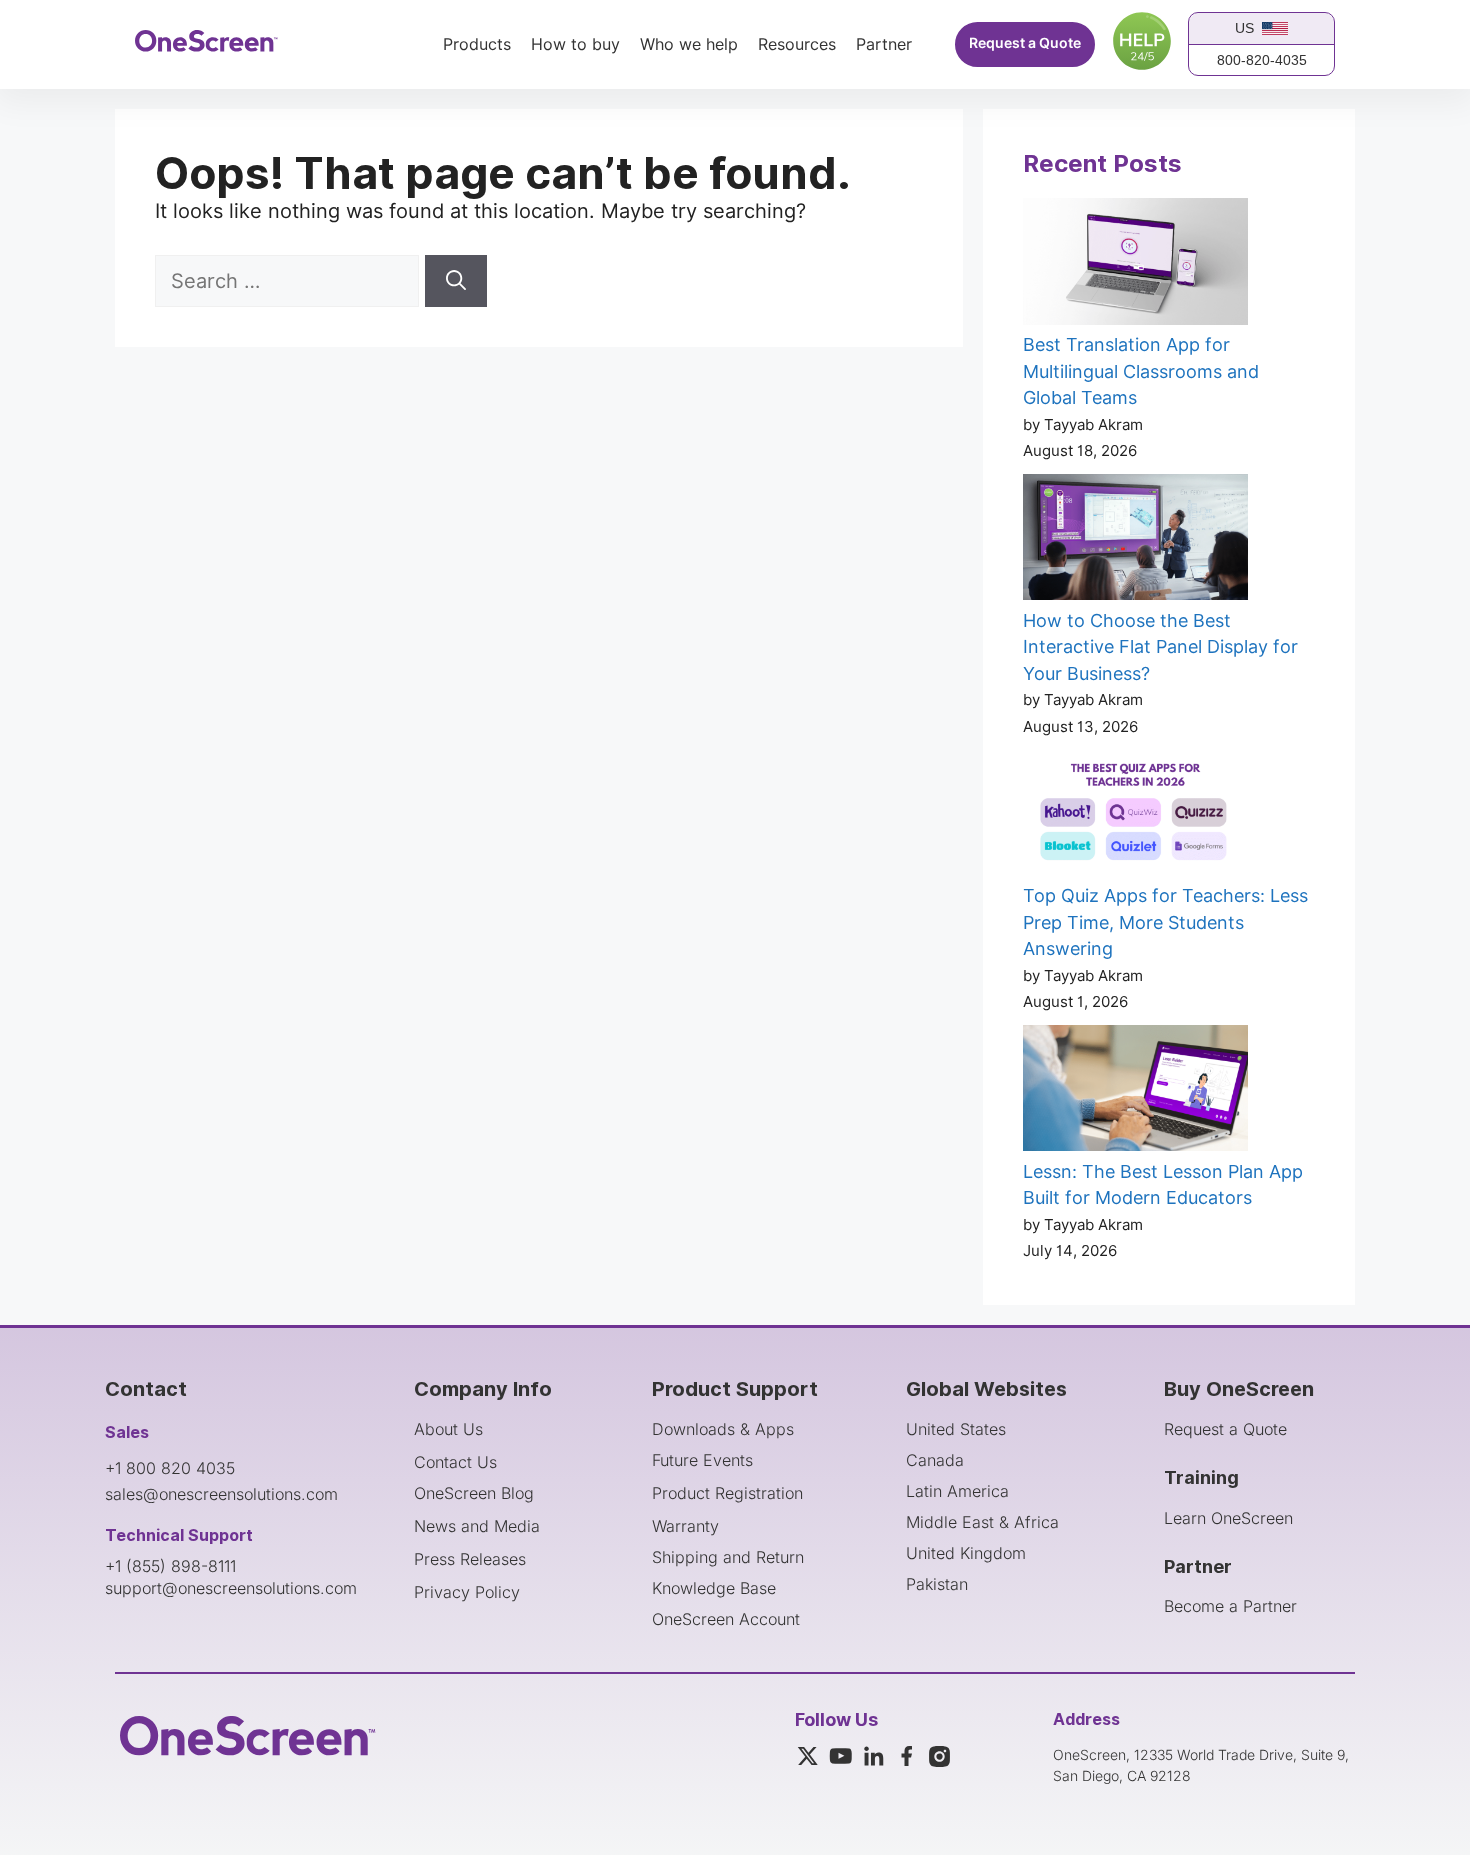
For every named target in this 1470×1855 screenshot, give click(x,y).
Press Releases (470, 1559)
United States (956, 1429)
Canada (935, 1460)
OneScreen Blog (474, 1493)
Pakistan (937, 1584)
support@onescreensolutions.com (231, 1588)
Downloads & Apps (723, 1429)
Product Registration (727, 1493)
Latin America (957, 1491)
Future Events (702, 1460)
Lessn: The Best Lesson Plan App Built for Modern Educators (1163, 1185)
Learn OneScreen (1228, 1518)
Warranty (685, 1526)
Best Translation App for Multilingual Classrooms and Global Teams (1141, 371)
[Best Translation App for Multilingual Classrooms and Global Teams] (1135, 265)
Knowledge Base (714, 1588)
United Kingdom (966, 1553)
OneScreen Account (726, 1619)
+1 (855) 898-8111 (170, 1566)
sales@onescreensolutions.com (221, 1494)
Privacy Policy (467, 1592)
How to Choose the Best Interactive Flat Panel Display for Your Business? (1160, 647)
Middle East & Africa (982, 1522)
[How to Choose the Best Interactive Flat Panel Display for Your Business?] (1135, 541)
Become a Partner (1230, 1606)
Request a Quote (1025, 43)
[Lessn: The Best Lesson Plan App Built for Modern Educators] (1135, 1092)
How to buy (575, 45)
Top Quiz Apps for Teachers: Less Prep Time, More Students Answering (1165, 922)
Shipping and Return (728, 1557)
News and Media (477, 1526)
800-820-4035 (1262, 60)
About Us (448, 1429)
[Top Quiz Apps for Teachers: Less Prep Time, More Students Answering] (1135, 816)
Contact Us (455, 1462)
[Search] (456, 281)
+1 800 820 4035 (170, 1468)
